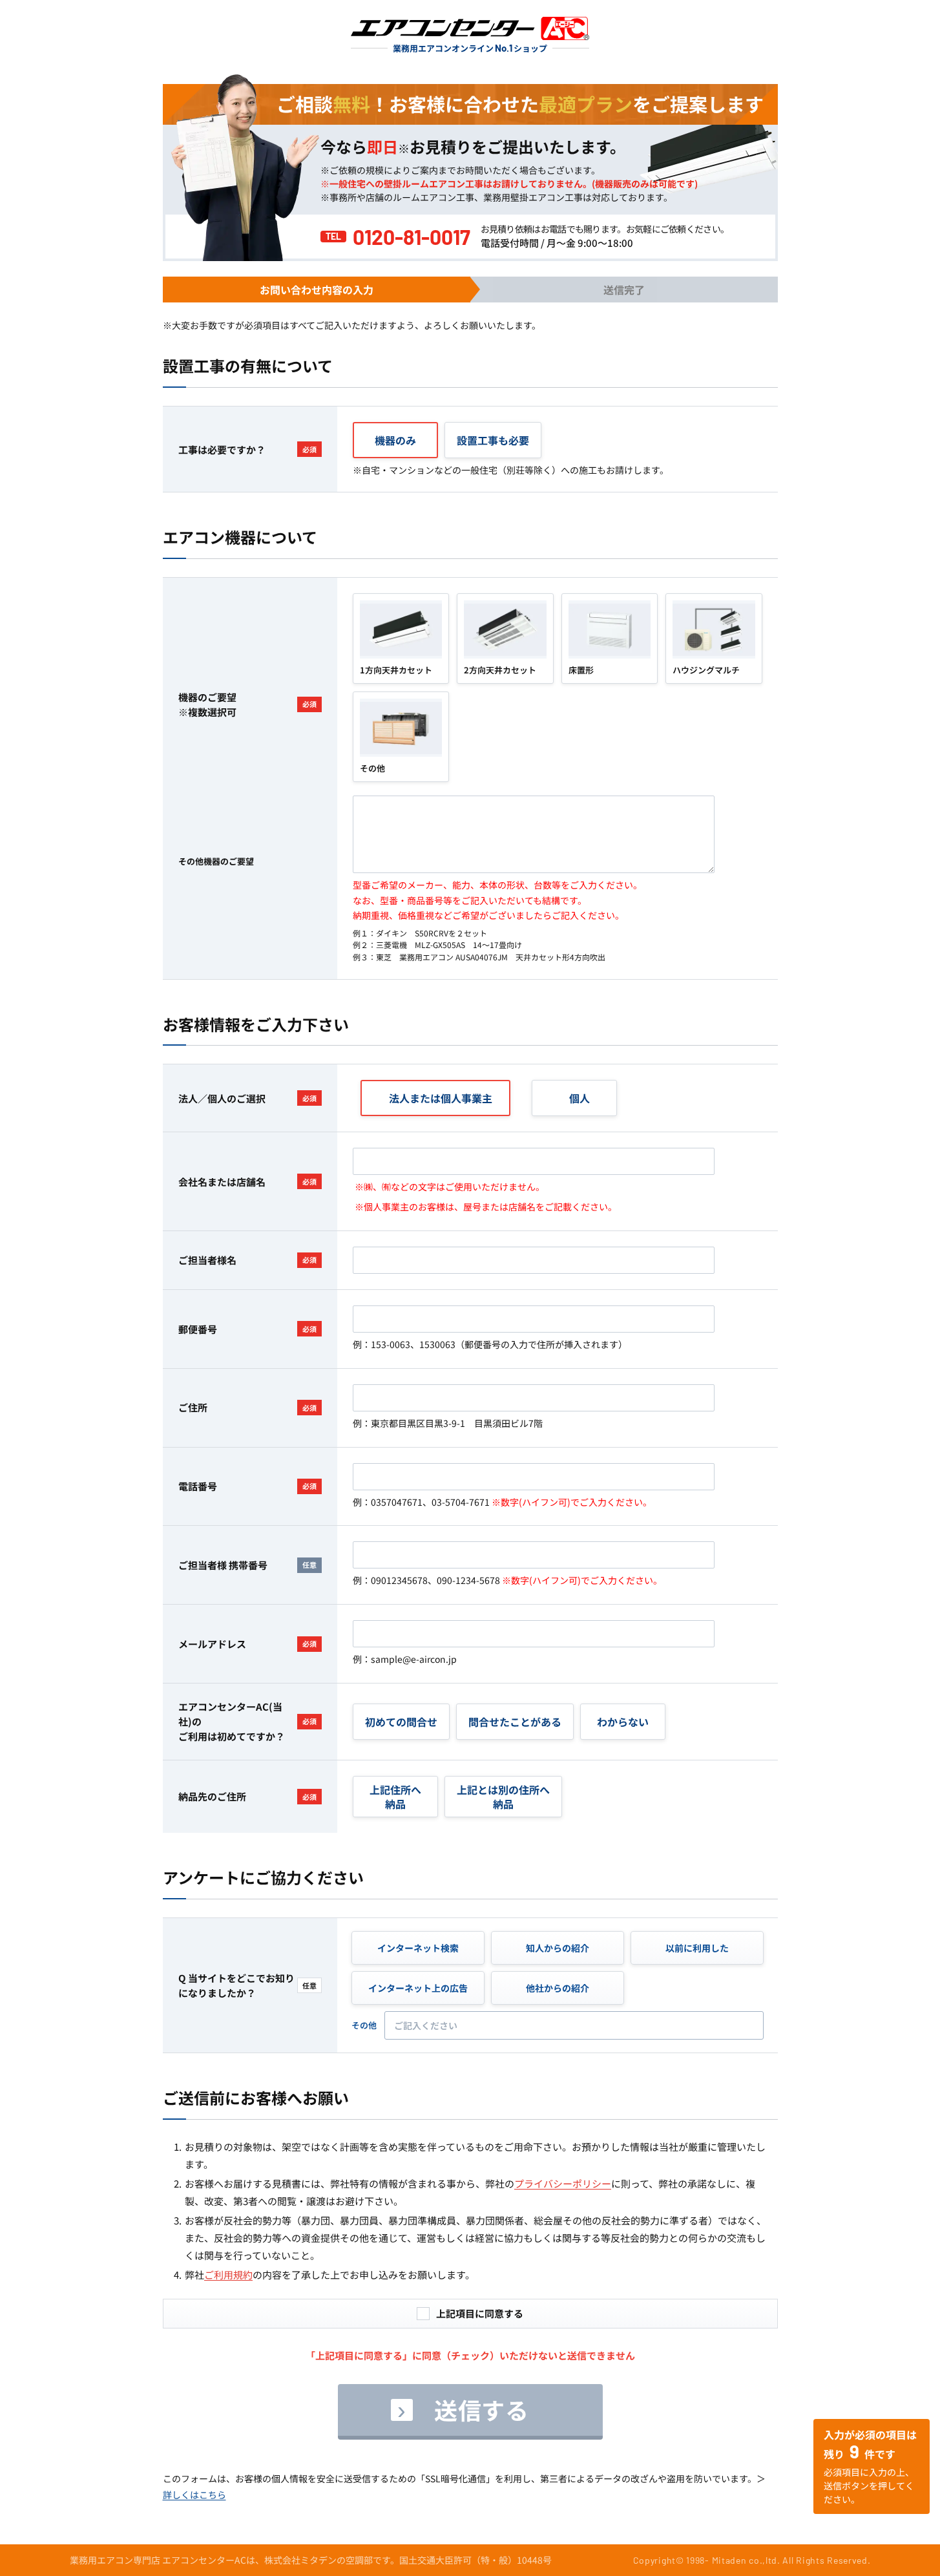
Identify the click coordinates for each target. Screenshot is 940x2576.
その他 (364, 2025)
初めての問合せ (401, 1722)
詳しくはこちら (194, 2495)
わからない (623, 1722)
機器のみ (395, 440)
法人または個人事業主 (441, 1098)
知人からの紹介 (558, 1948)
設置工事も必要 (493, 440)
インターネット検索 (418, 1948)
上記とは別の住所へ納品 (503, 1797)
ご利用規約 (228, 2275)
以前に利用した (697, 1948)
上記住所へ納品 (395, 1797)
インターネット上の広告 (418, 1988)
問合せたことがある (515, 1722)
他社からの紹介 (558, 1988)
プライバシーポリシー (563, 2183)
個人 (580, 1098)
